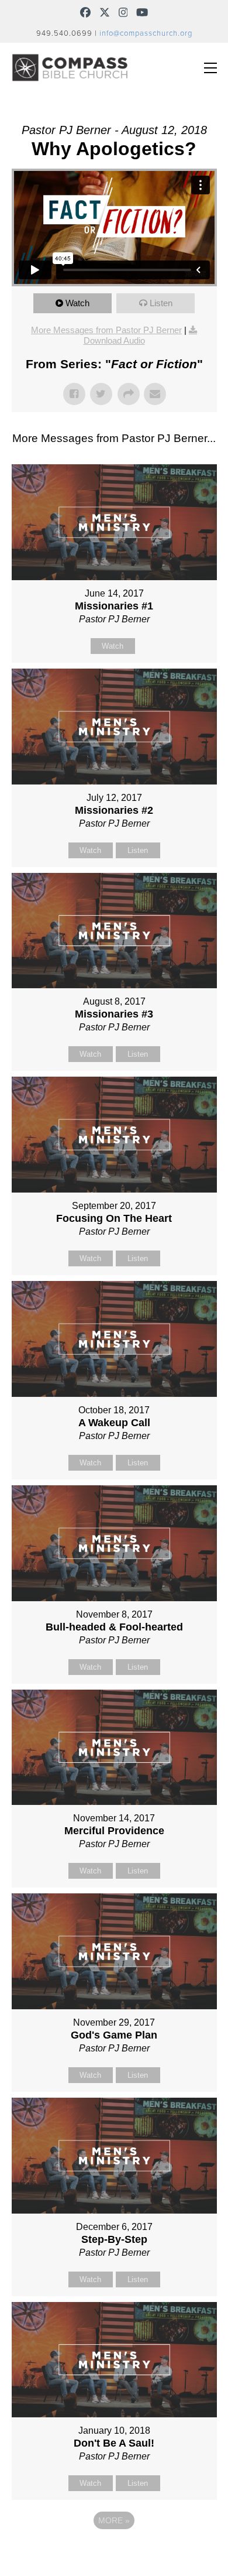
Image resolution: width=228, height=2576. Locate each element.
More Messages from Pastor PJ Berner (106, 330)
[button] (210, 68)
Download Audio (114, 340)
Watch (77, 303)
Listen (161, 303)
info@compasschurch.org (146, 33)
